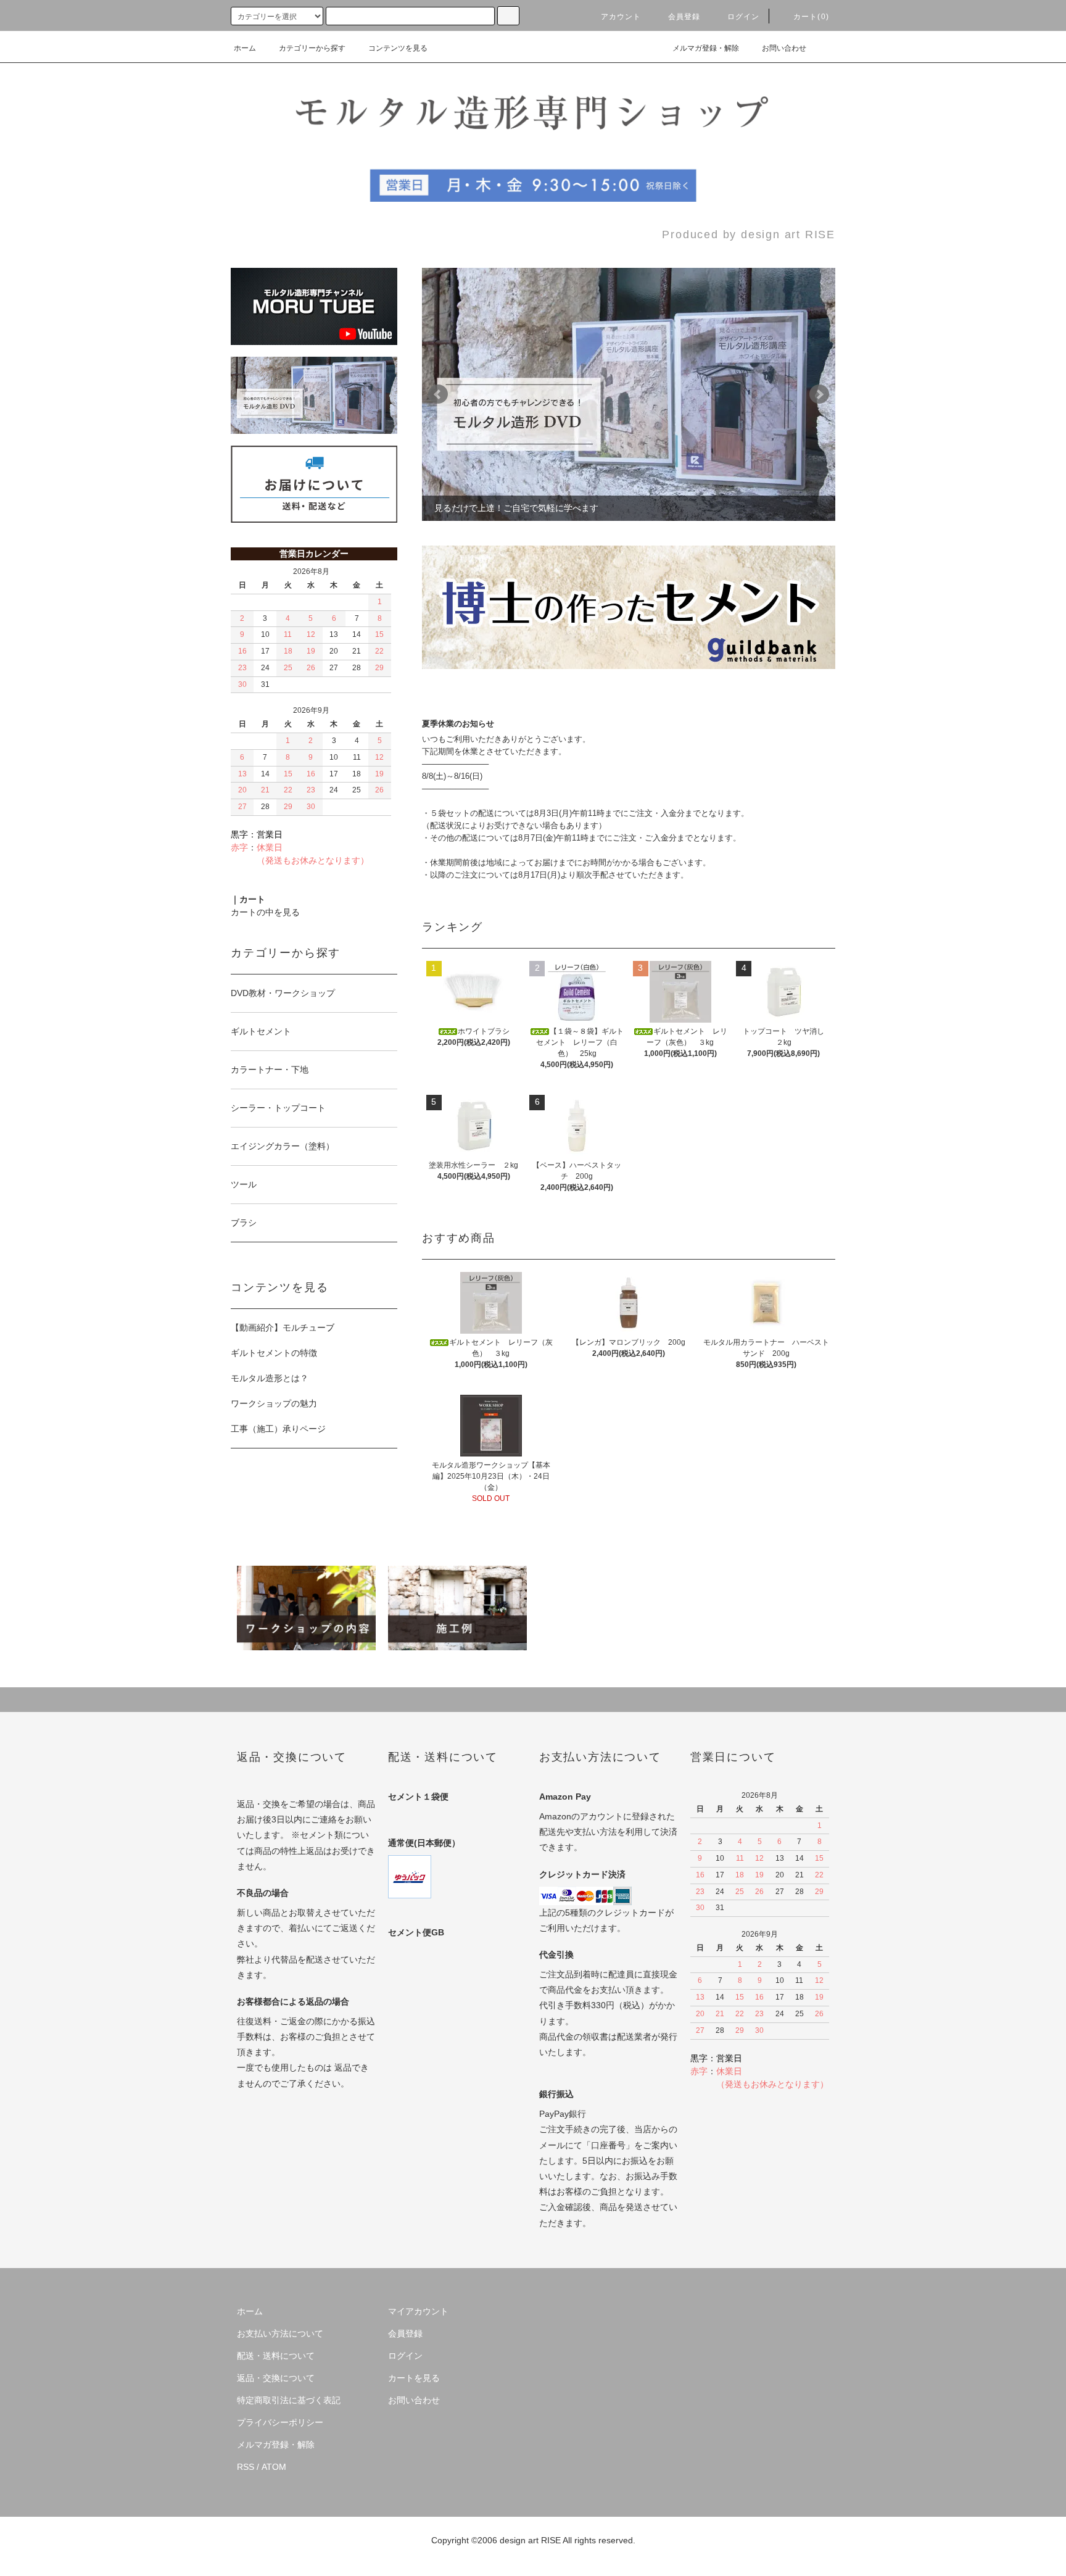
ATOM (274, 2467)
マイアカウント (418, 2311)
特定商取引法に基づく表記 (289, 2400)
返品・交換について (276, 2378)
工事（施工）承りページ (278, 1429)
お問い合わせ (784, 48)
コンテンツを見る (398, 48)
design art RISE (530, 2540)
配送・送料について (276, 2356)
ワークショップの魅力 (274, 1403)
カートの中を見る (265, 912)
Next (819, 394)
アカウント (621, 17)
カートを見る (414, 2378)
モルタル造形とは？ (270, 1378)
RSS (246, 2467)
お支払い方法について (280, 2333)
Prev (438, 394)
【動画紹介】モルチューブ (283, 1327)
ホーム (245, 48)
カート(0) (811, 17)
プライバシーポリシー (280, 2422)
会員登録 (684, 17)
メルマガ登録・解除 (706, 48)
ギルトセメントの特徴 (274, 1353)
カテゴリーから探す (312, 48)
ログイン (744, 17)
